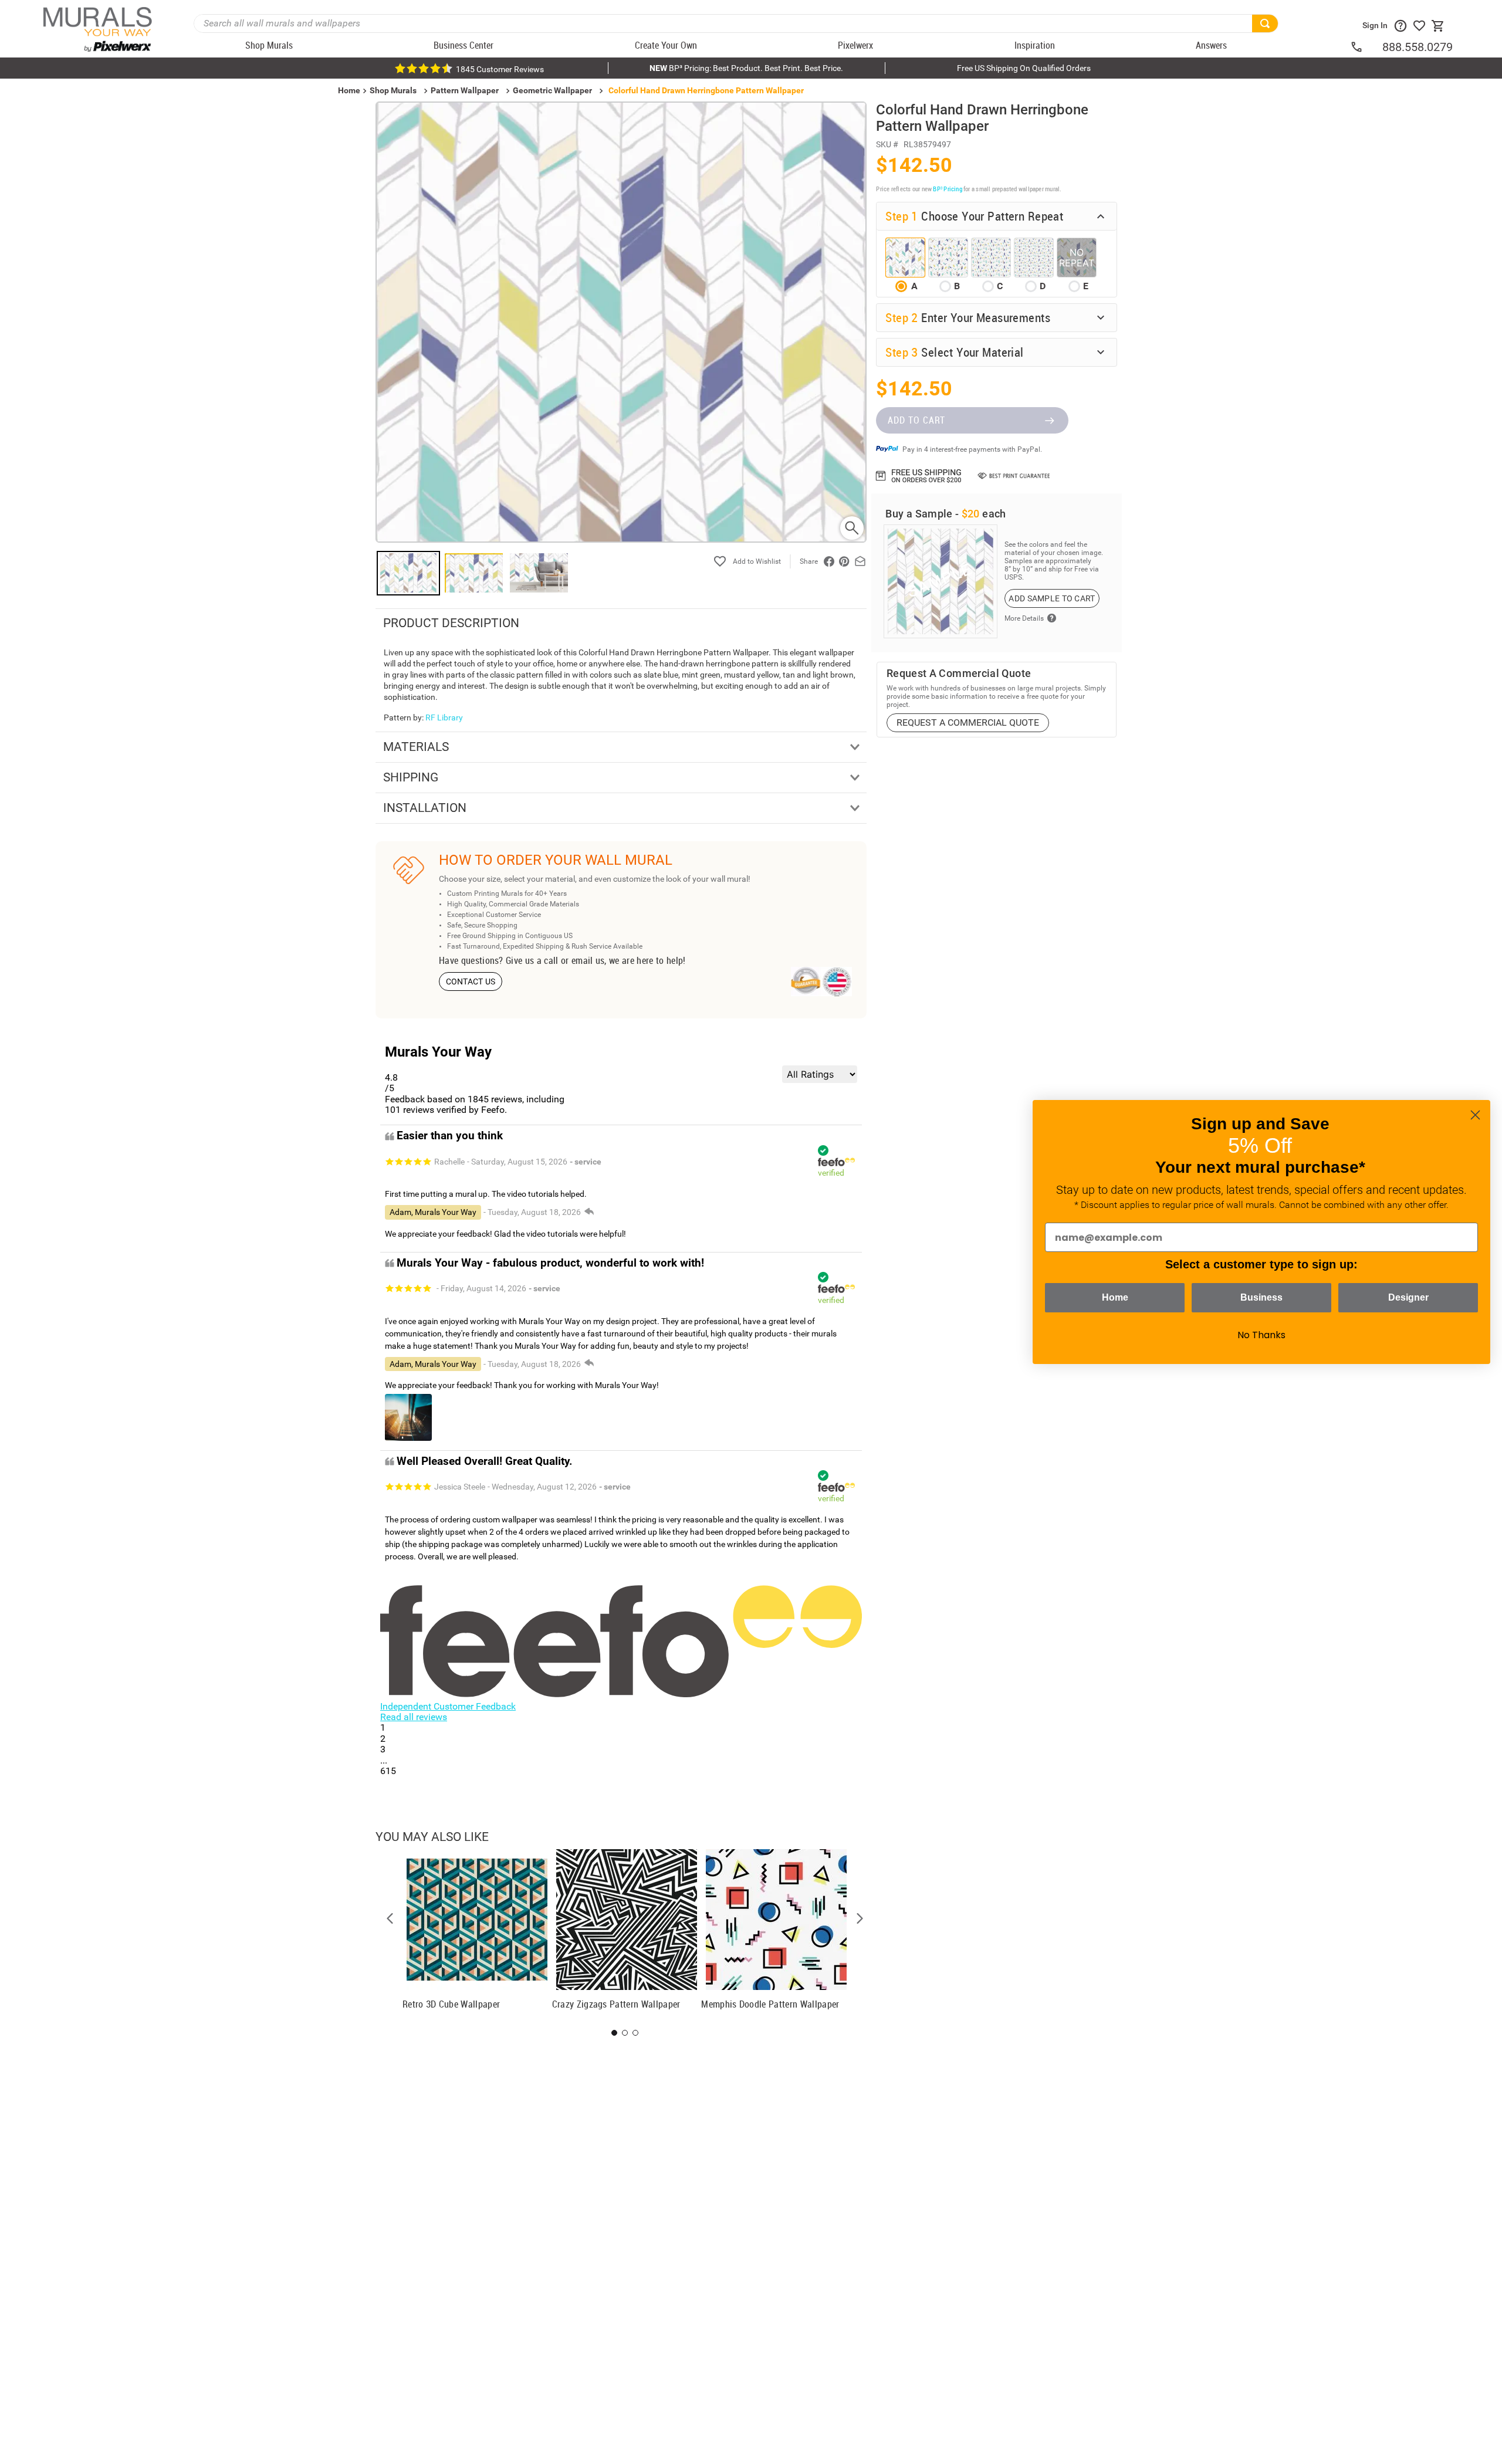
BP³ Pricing (947, 189)
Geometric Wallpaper (552, 90)
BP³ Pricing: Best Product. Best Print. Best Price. (746, 68)
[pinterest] (844, 561)
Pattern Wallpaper (465, 90)
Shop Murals (393, 90)
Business (1261, 1297)
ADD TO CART (916, 420)
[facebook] (829, 561)
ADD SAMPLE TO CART (1052, 598)
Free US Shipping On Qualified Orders (1024, 68)
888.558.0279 (1418, 47)
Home (1115, 1297)
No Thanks (1261, 1335)
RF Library (444, 717)
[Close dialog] (1475, 1115)
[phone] (1366, 47)
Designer (1408, 1297)
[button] (390, 1918)
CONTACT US (471, 981)
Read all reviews (414, 1717)
